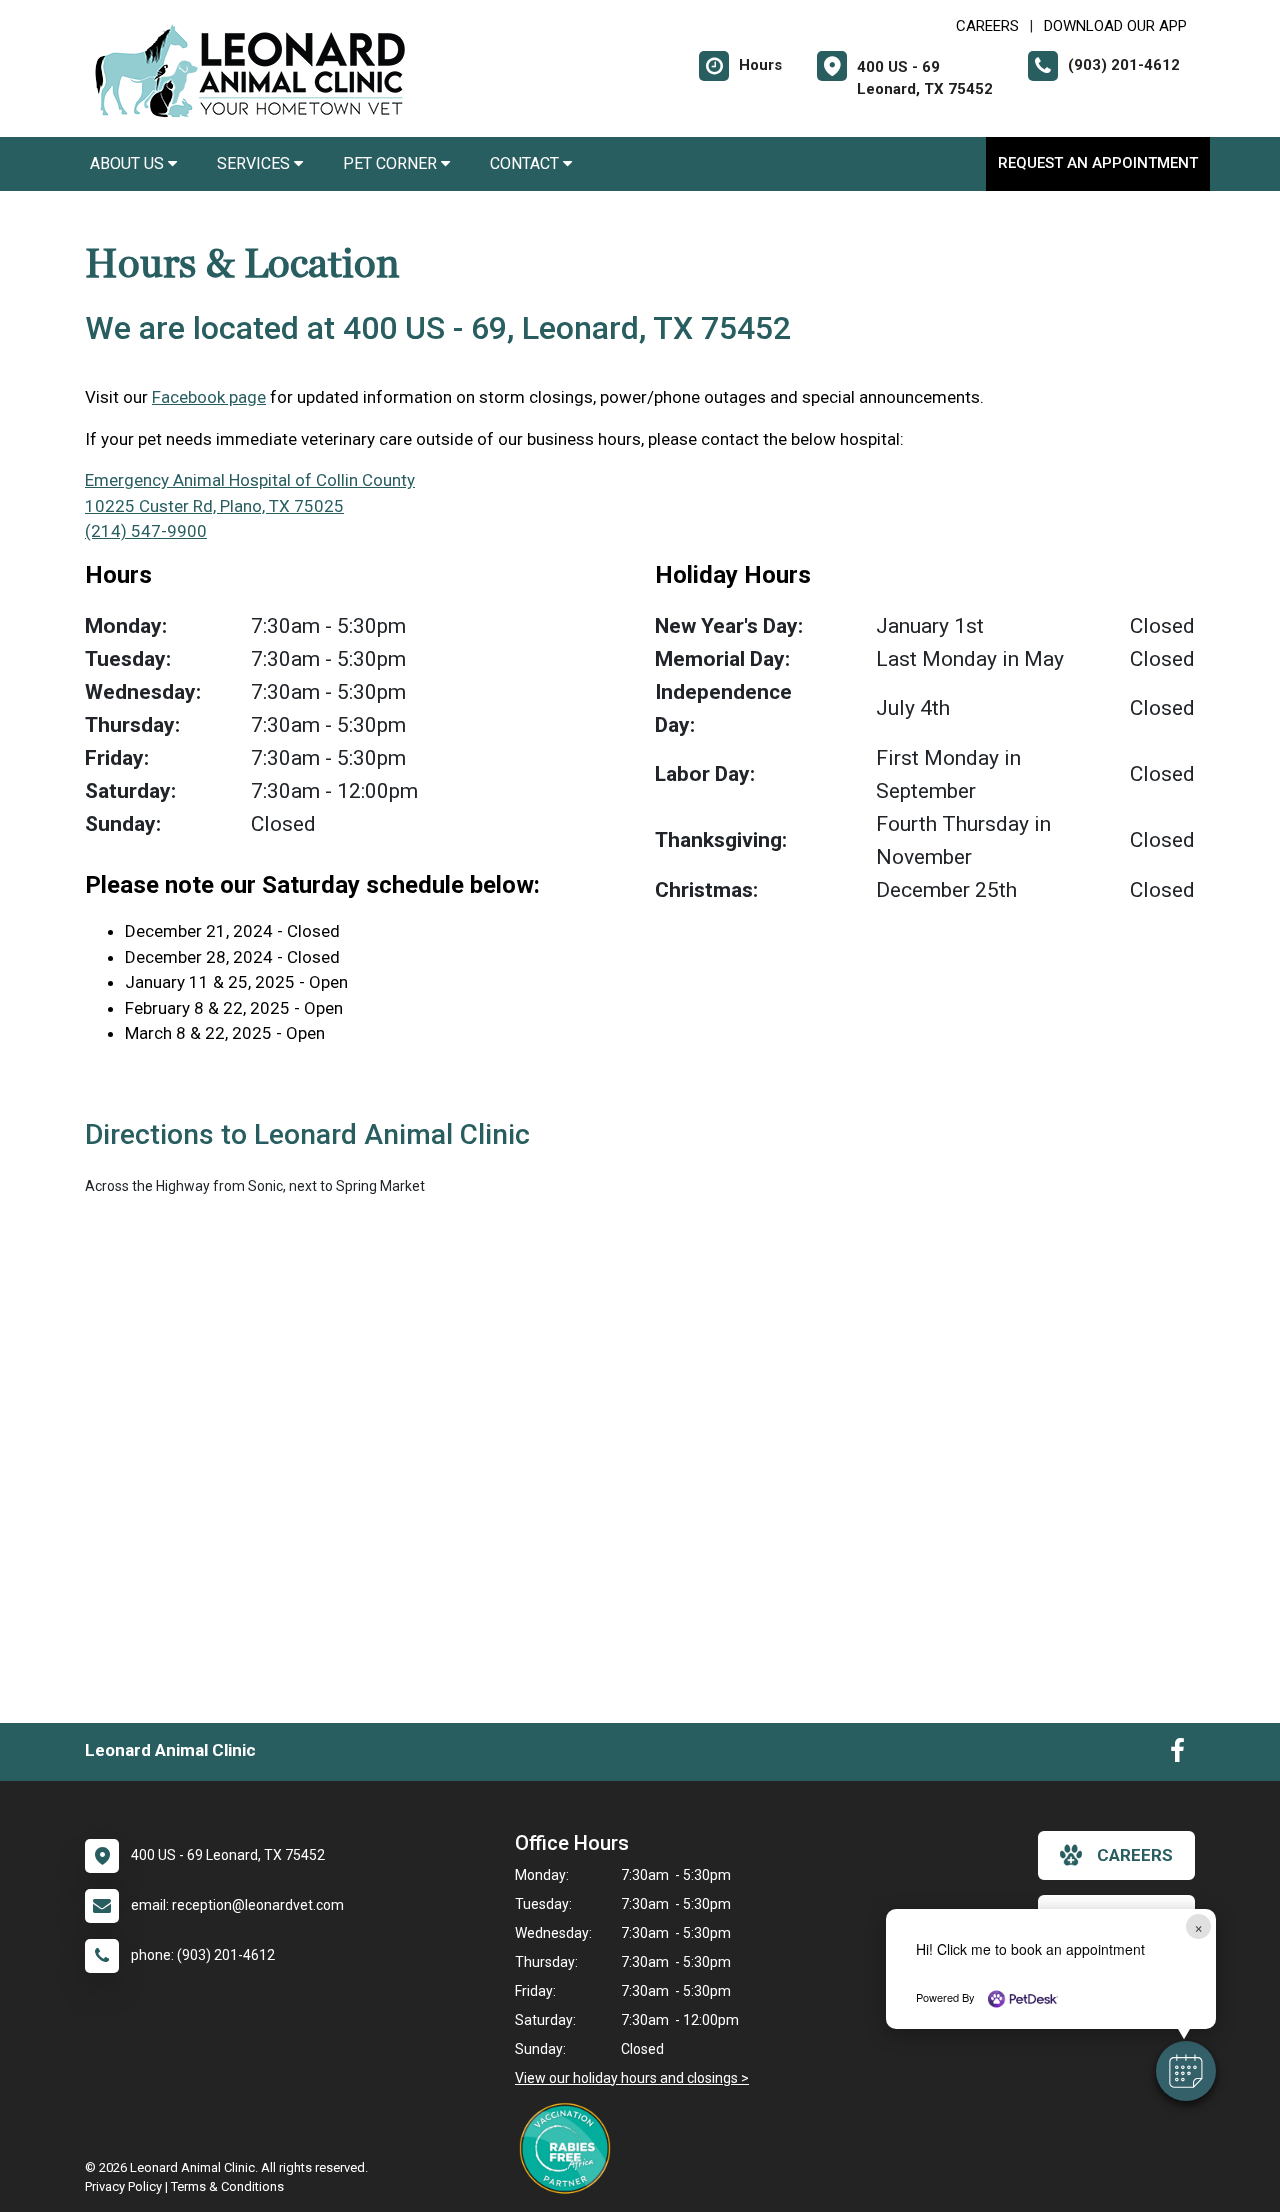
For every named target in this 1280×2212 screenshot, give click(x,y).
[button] (1186, 2071)
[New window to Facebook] (1177, 1755)
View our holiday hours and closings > (632, 2078)
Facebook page (209, 397)
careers (1135, 1855)
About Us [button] (129, 163)
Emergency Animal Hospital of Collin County (250, 480)
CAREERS (987, 26)
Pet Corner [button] (392, 163)
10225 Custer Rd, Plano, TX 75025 (214, 506)
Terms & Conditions (227, 2186)
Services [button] (255, 163)
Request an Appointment (1098, 163)
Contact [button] (526, 163)
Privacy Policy (123, 2186)
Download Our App (1115, 26)
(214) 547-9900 (146, 531)
